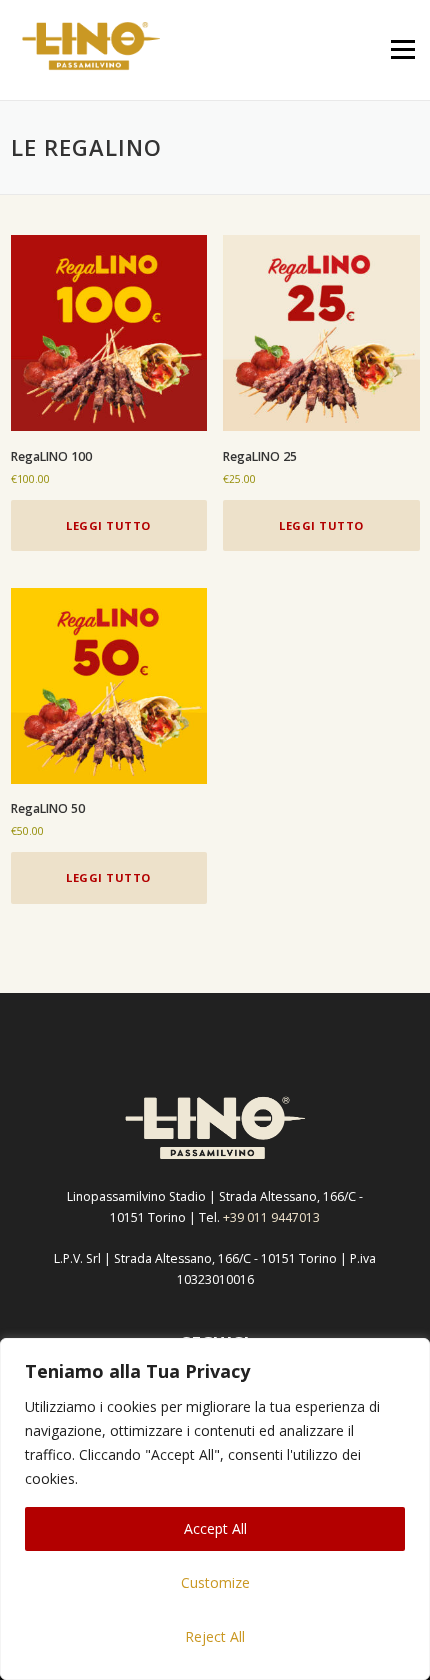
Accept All (215, 1528)
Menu (401, 49)
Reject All (215, 1636)
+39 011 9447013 (271, 1217)
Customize (215, 1582)
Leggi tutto (108, 525)
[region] (215, 1509)
